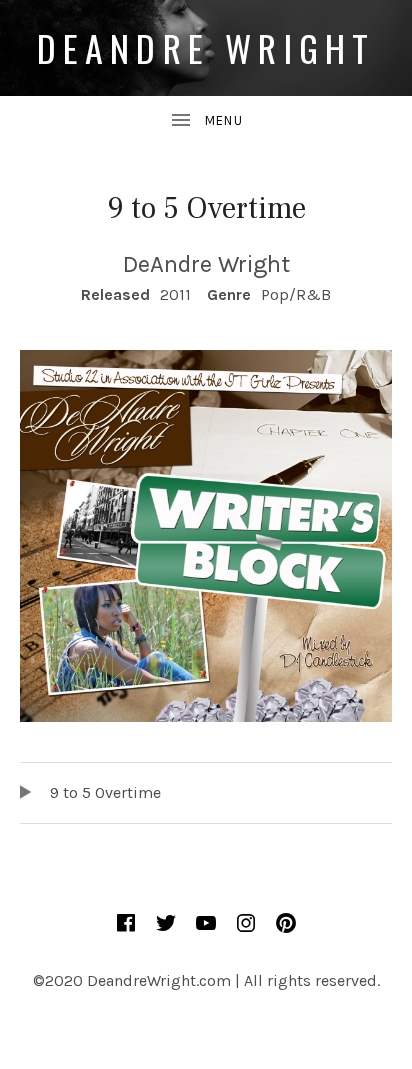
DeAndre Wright (206, 47)
